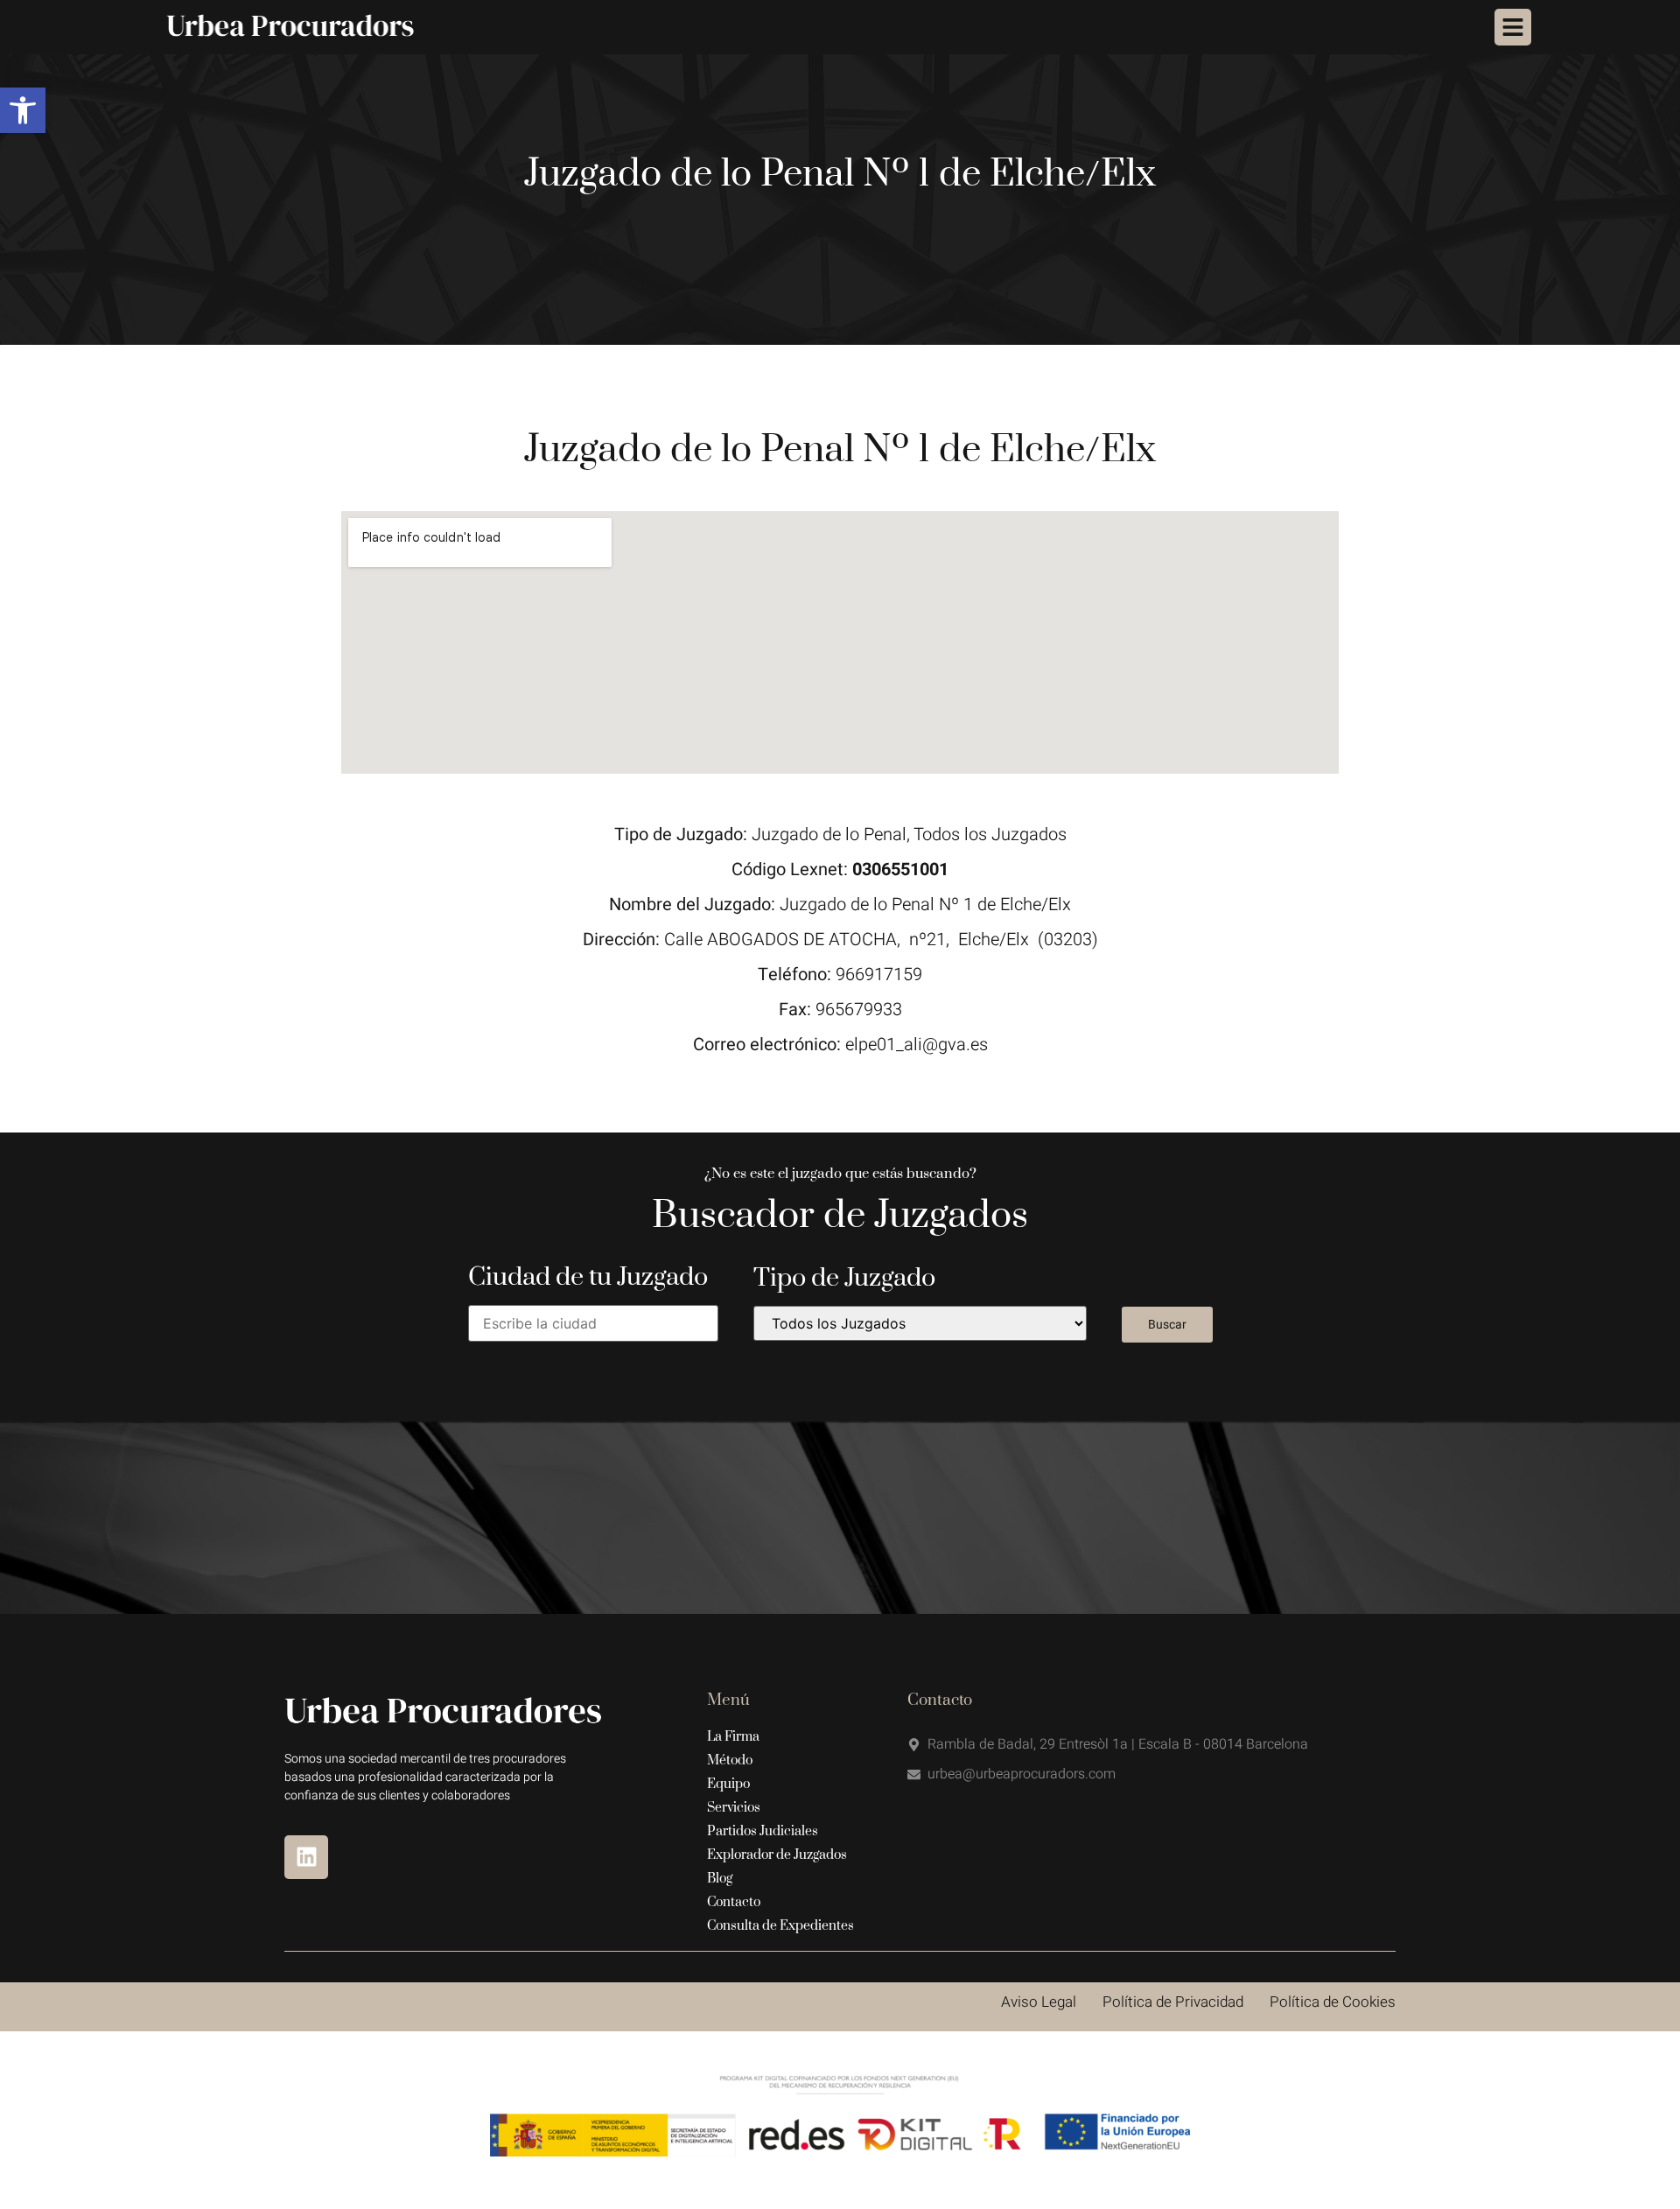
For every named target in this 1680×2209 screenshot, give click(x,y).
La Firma (733, 1737)
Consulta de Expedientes (780, 1926)
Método (730, 1760)
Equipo (728, 1784)
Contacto (734, 1902)
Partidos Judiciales (763, 1831)
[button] (23, 110)
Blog (720, 1879)
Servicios (734, 1808)
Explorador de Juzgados (777, 1855)
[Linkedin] (306, 1857)
